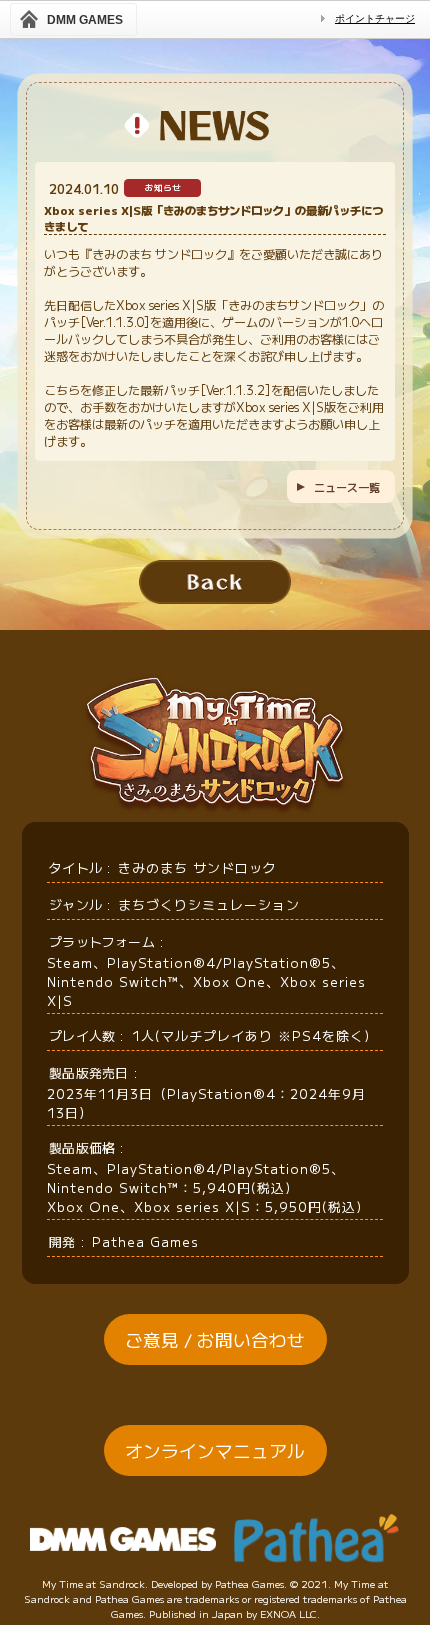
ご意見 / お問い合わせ (215, 1339)
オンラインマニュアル (215, 1450)
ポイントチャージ (375, 18)
